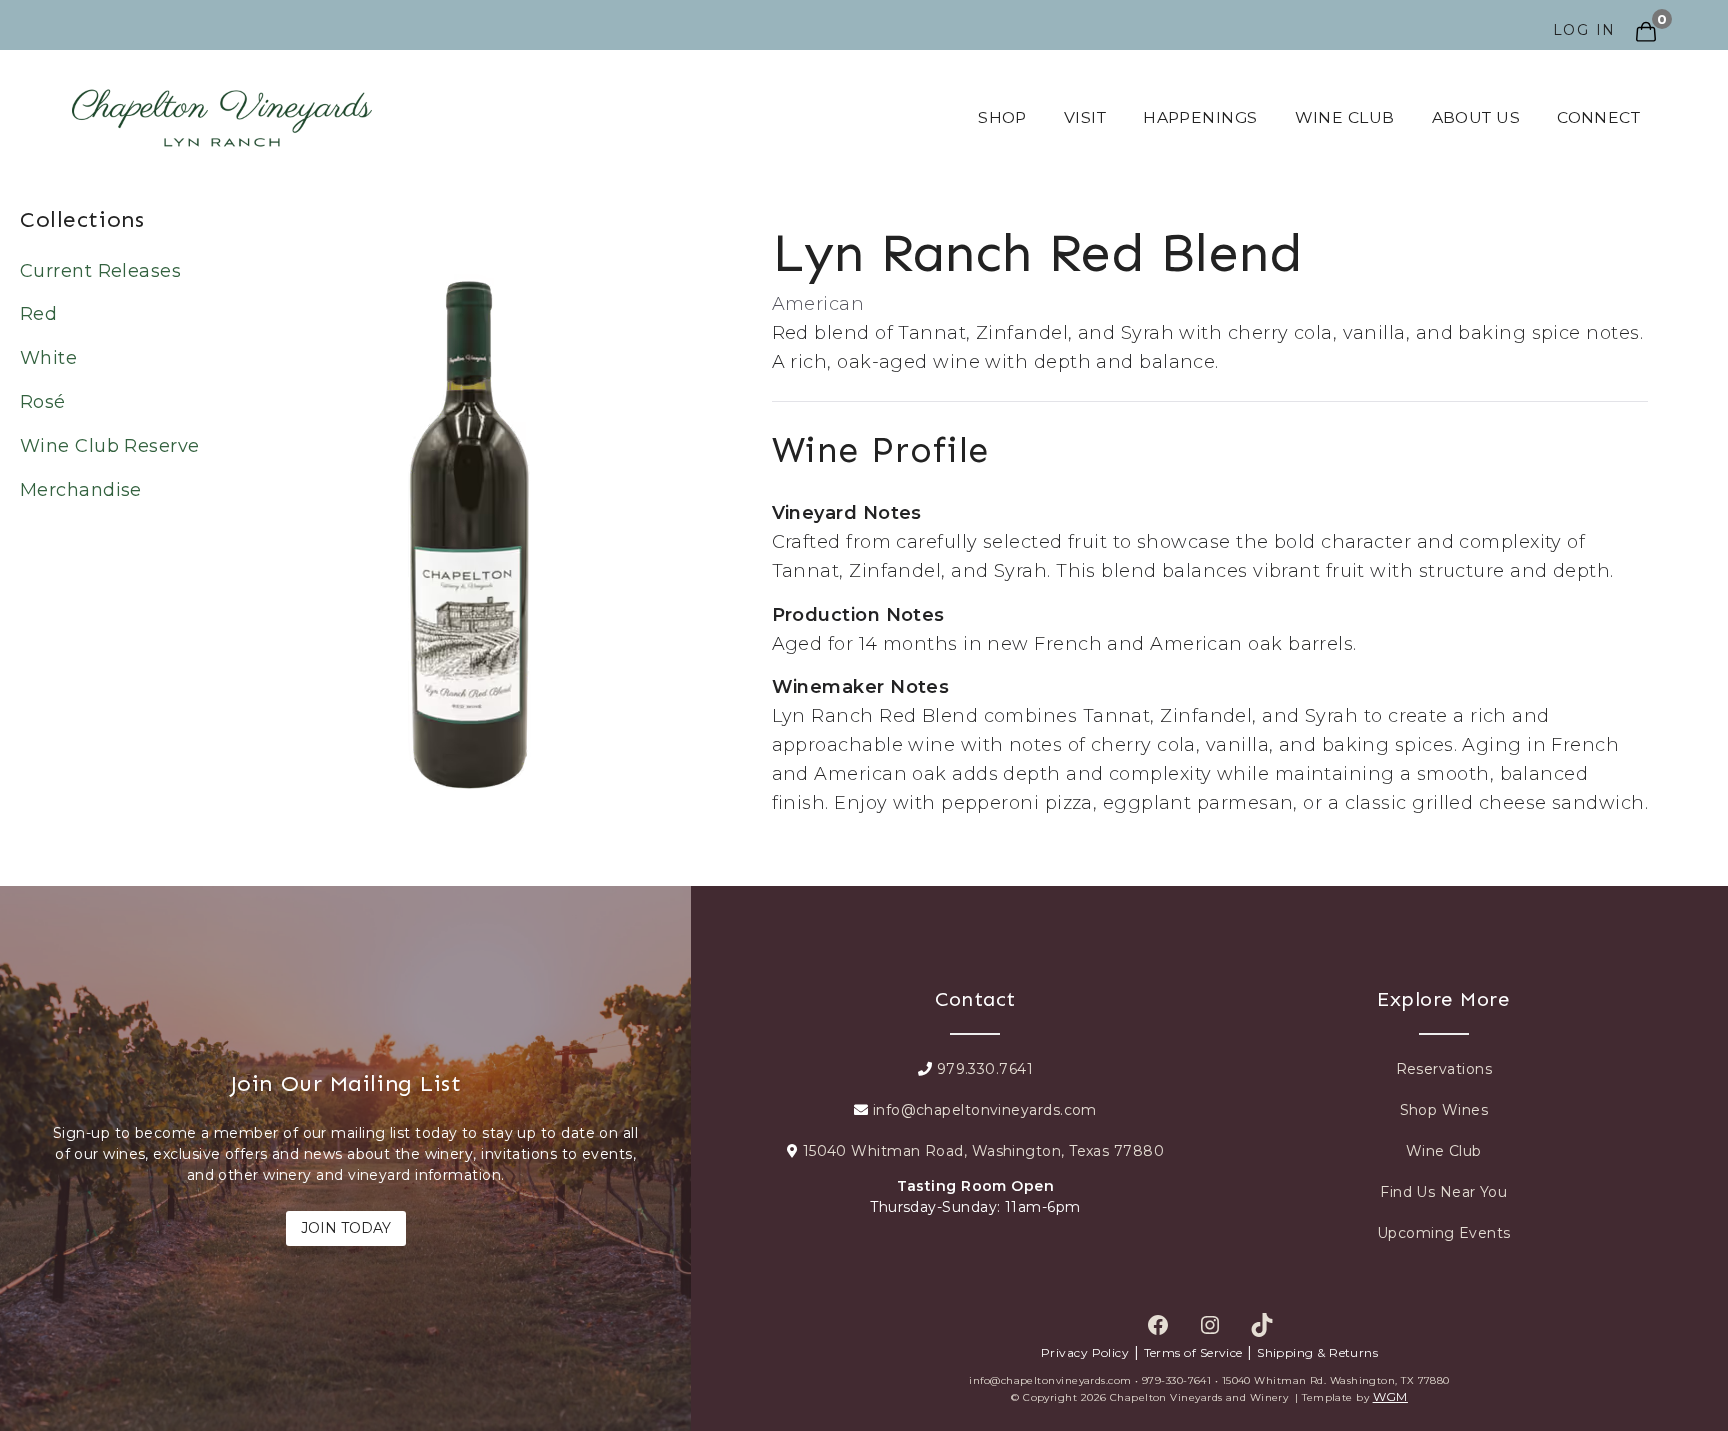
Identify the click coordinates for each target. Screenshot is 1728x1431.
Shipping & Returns (1317, 1352)
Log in (1585, 30)
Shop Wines (1444, 1110)
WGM (1390, 1396)
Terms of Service (1193, 1352)
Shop (1002, 117)
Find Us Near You (1443, 1192)
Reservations (1444, 1069)
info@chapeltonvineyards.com (982, 1110)
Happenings (1200, 117)
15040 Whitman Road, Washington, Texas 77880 (981, 1151)
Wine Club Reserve (110, 446)
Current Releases (100, 271)
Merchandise (81, 490)
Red (38, 314)
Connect (1598, 117)
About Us (1476, 117)
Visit (1085, 117)
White (48, 358)
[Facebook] (1163, 1325)
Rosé (43, 402)
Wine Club (1345, 117)
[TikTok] (1267, 1325)
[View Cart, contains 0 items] (1643, 19)
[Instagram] (1215, 1325)
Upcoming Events (1444, 1233)
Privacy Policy (1085, 1352)
